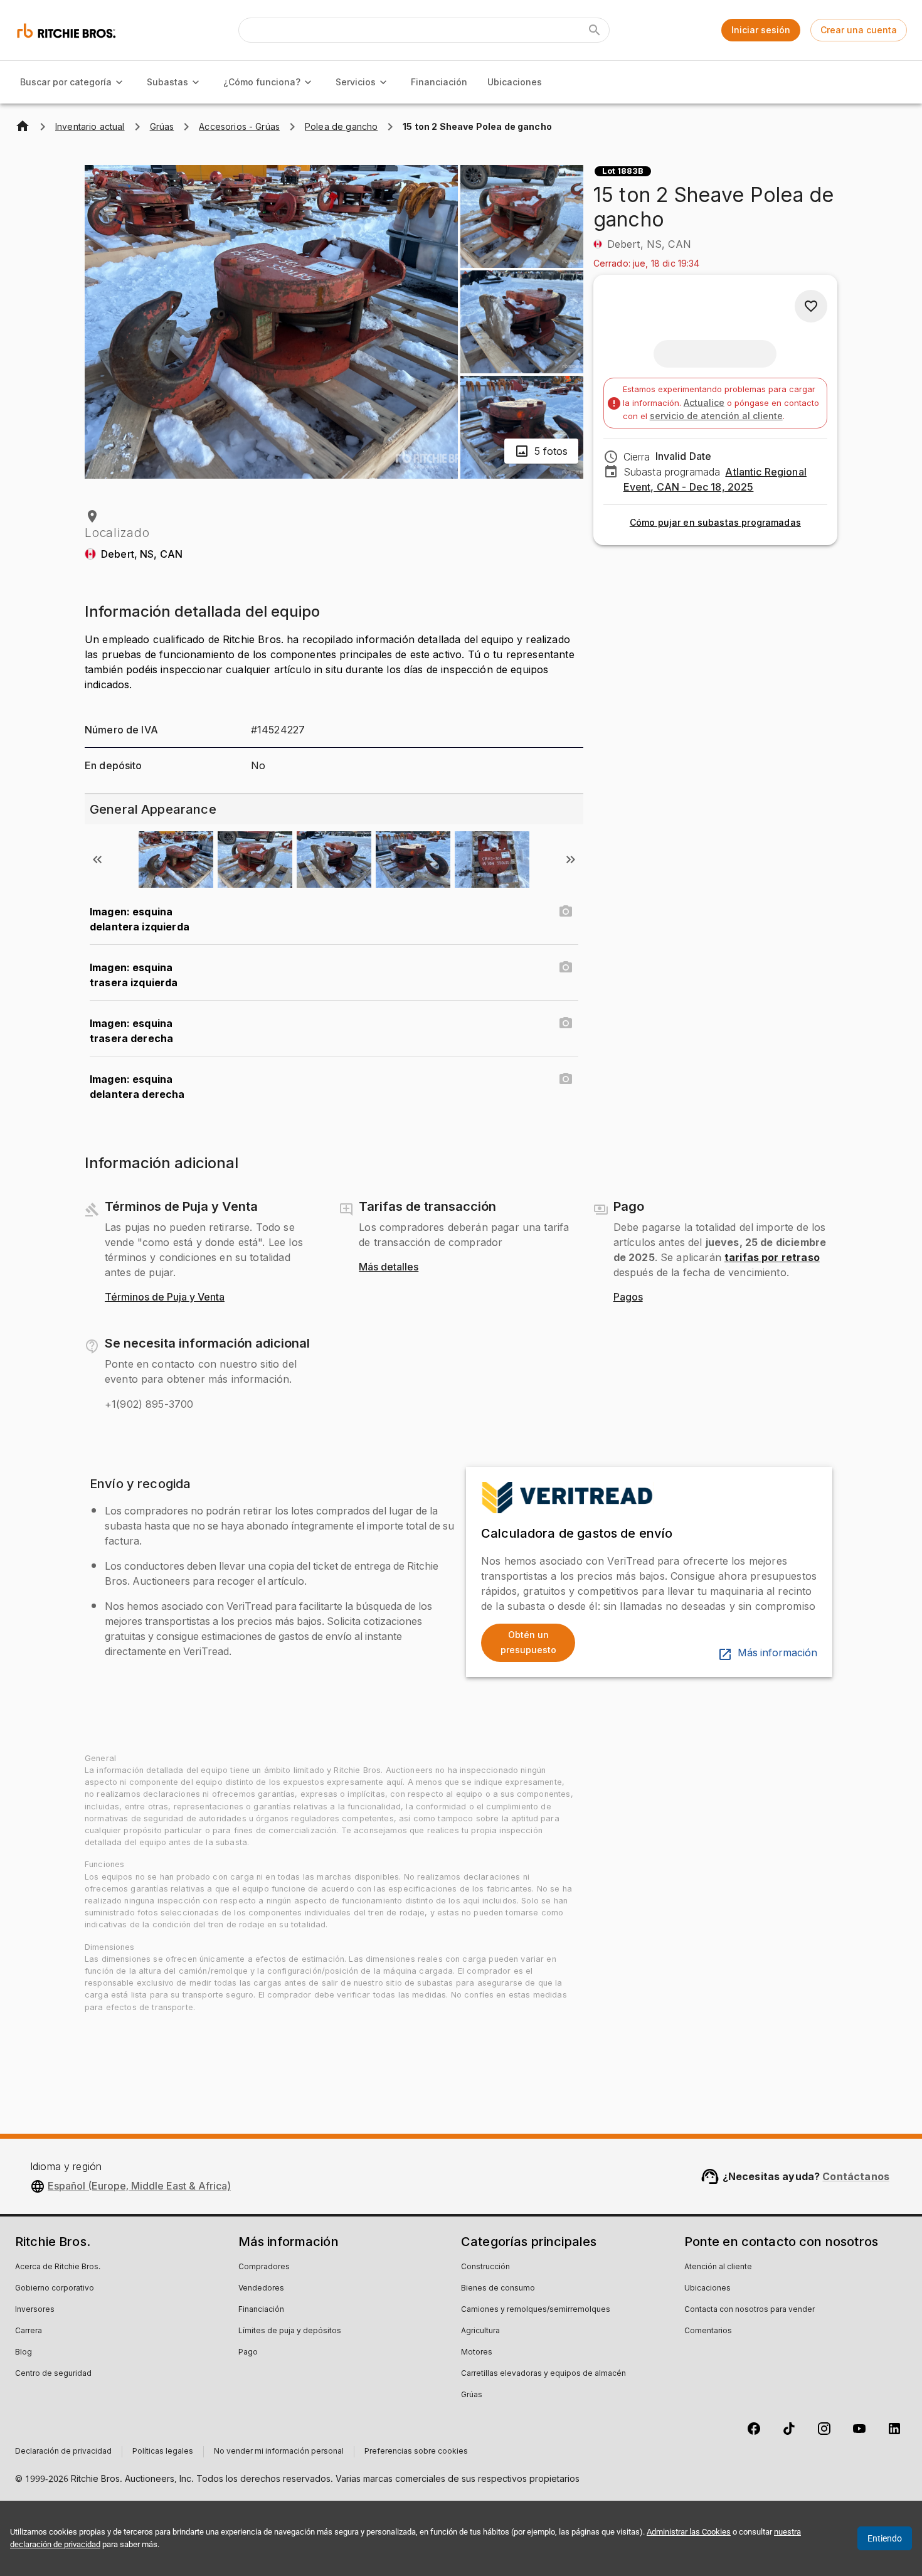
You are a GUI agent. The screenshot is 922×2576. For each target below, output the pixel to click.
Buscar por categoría (66, 82)
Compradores (264, 2267)
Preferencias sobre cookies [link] (416, 2452)
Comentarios (708, 2331)
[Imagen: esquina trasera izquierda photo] (566, 967)
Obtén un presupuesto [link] (528, 1642)
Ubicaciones (515, 82)
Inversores (35, 2310)
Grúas (472, 2395)
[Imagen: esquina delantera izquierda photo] (566, 912)
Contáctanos (856, 2176)
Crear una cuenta (859, 30)
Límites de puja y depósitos (290, 2331)
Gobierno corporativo (55, 2289)
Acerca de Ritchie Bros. (58, 2267)
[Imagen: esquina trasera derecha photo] (566, 1023)
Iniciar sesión (761, 30)
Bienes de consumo (498, 2289)
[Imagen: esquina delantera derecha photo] (566, 1079)
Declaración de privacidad (63, 2452)
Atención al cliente (718, 2267)
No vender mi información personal (279, 2452)
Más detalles (389, 1267)
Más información (777, 1653)
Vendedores (261, 2289)
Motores (477, 2353)
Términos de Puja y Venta (165, 1297)
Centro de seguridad (53, 2374)
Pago (248, 2353)
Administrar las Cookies (689, 2532)
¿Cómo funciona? (262, 82)
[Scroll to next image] (571, 860)
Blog (24, 2353)
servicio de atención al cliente (716, 416)
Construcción (485, 2267)
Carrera (29, 2331)
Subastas (167, 82)
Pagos (628, 1297)
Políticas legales (163, 2452)
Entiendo (885, 2538)
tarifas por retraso (772, 1257)
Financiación (439, 82)
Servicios (356, 82)
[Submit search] (595, 30)
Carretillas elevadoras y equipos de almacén (543, 2374)
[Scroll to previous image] (97, 860)
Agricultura (480, 2331)
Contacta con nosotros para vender (750, 2310)
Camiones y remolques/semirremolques (536, 2310)
